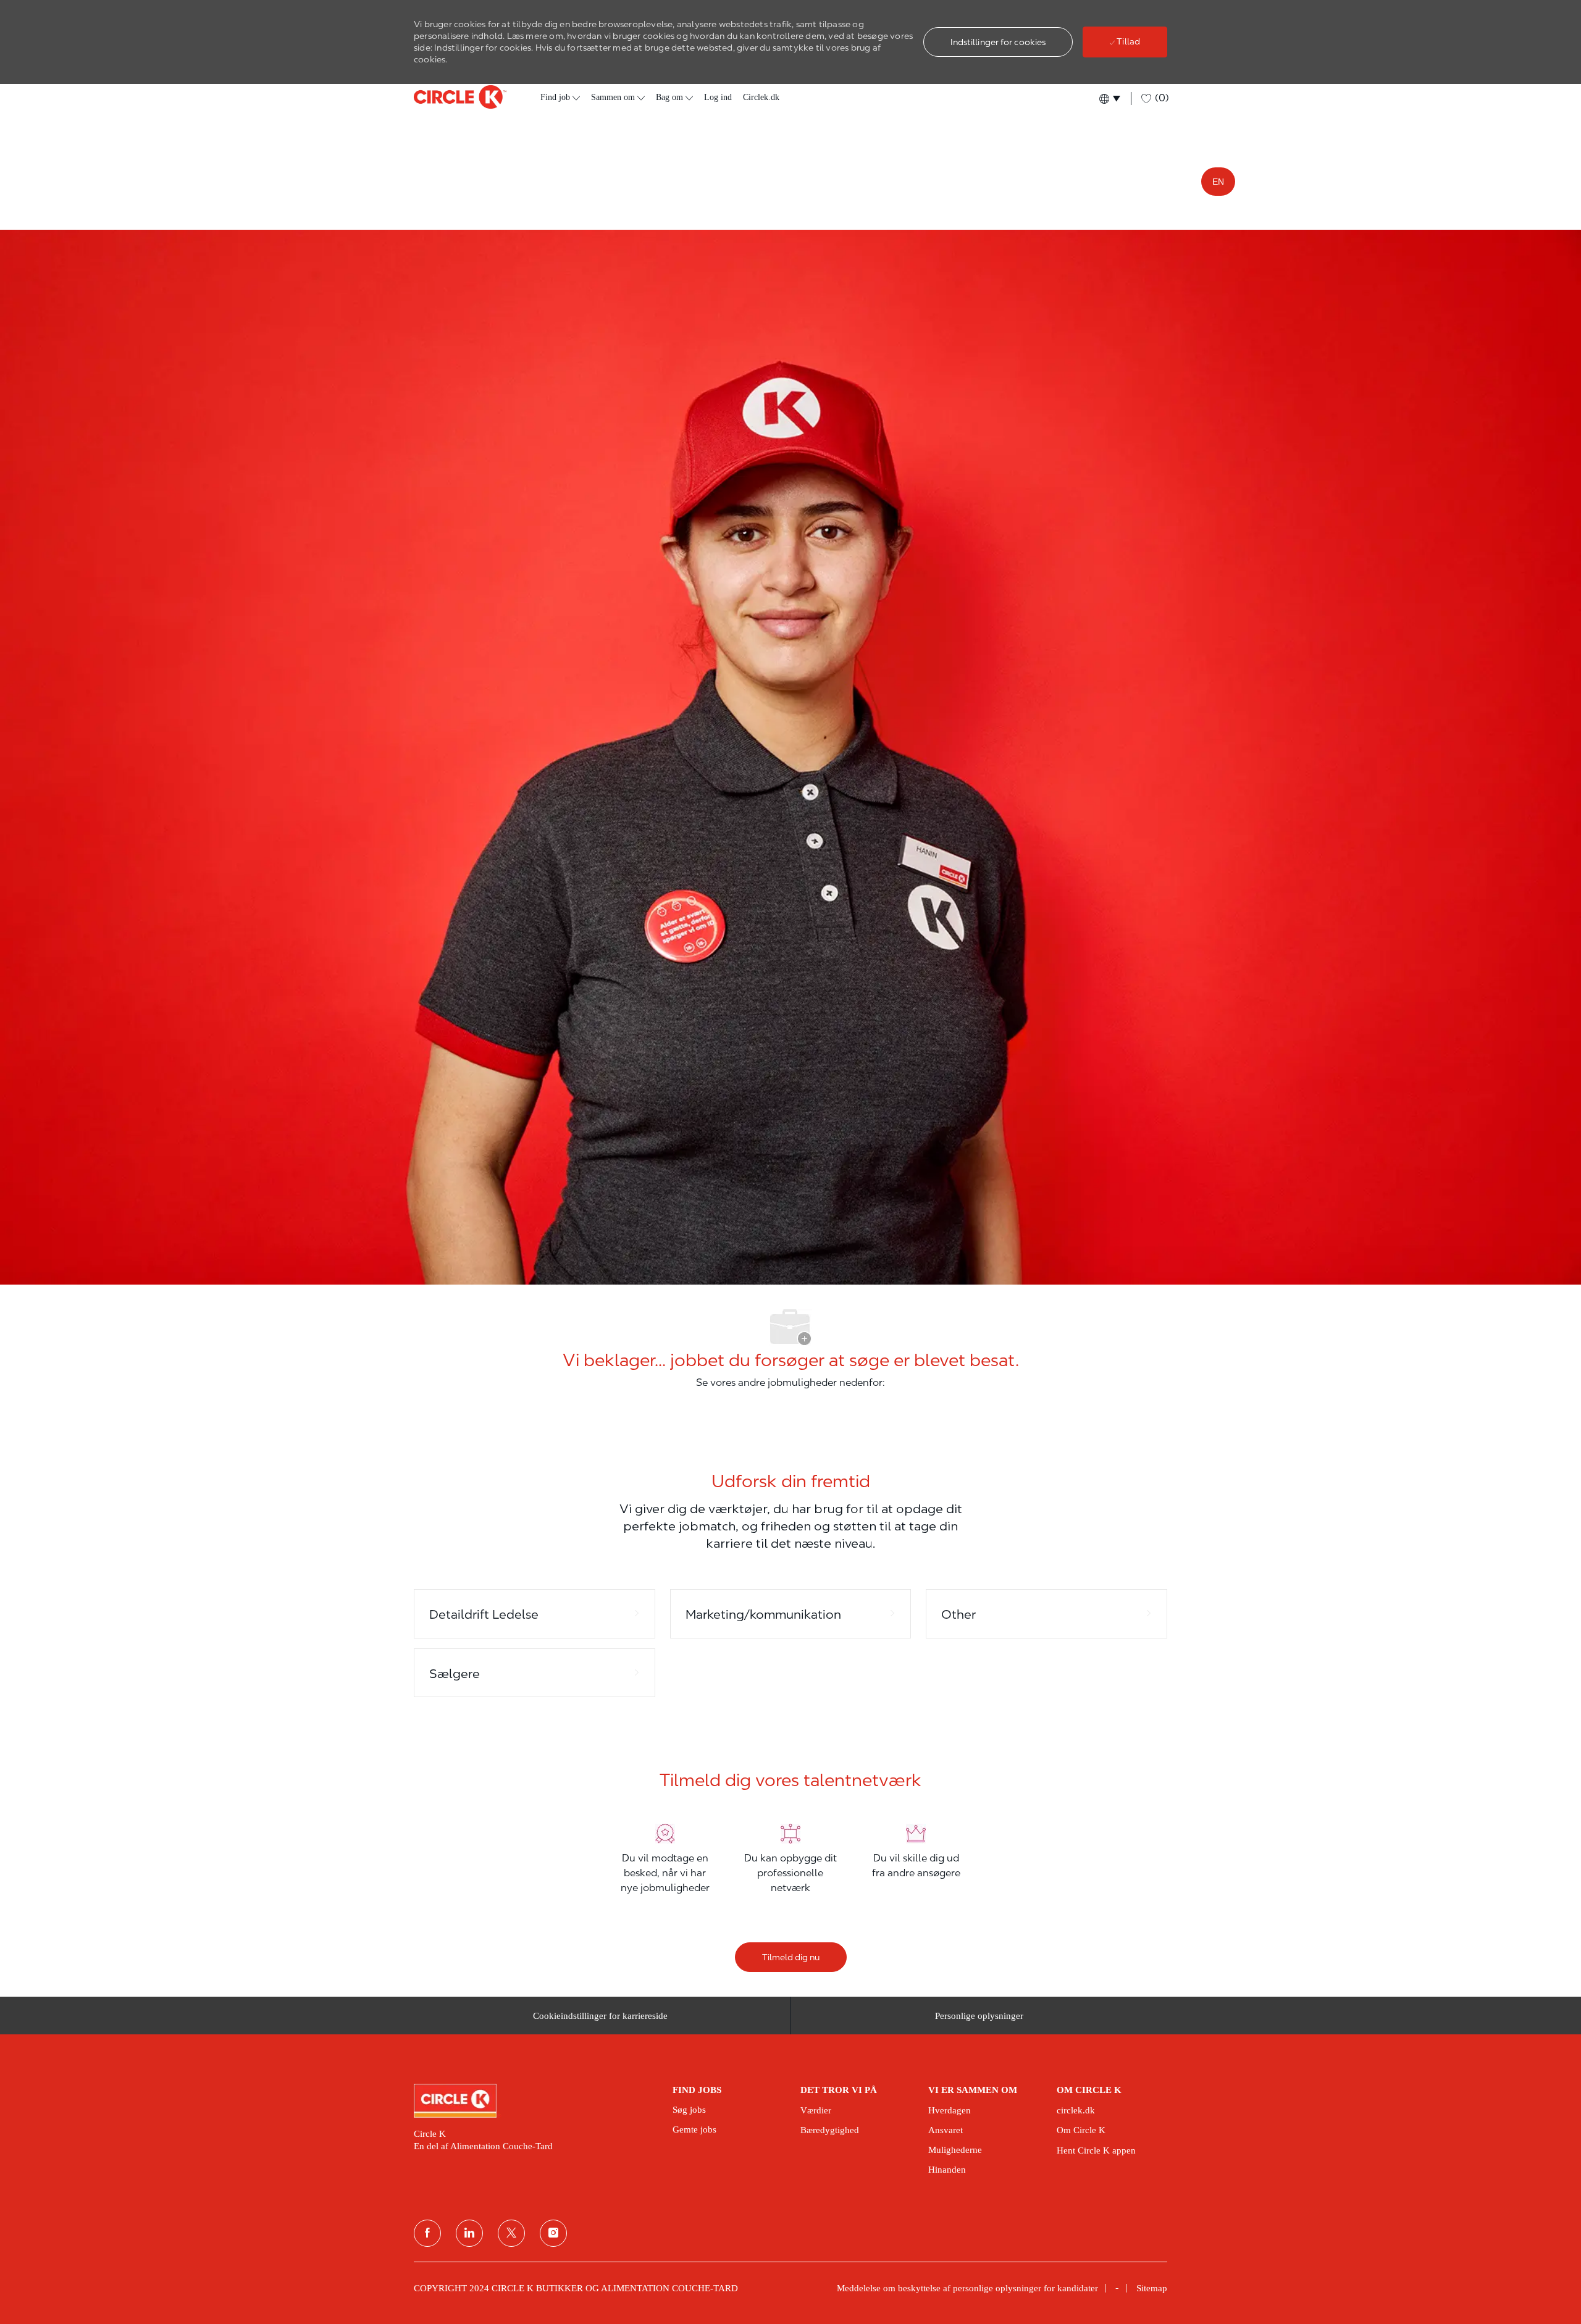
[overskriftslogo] (460, 97)
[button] (998, 42)
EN (1218, 182)
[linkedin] (469, 2233)
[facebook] (427, 2233)
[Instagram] (553, 2233)
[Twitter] (511, 2233)
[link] (535, 2100)
